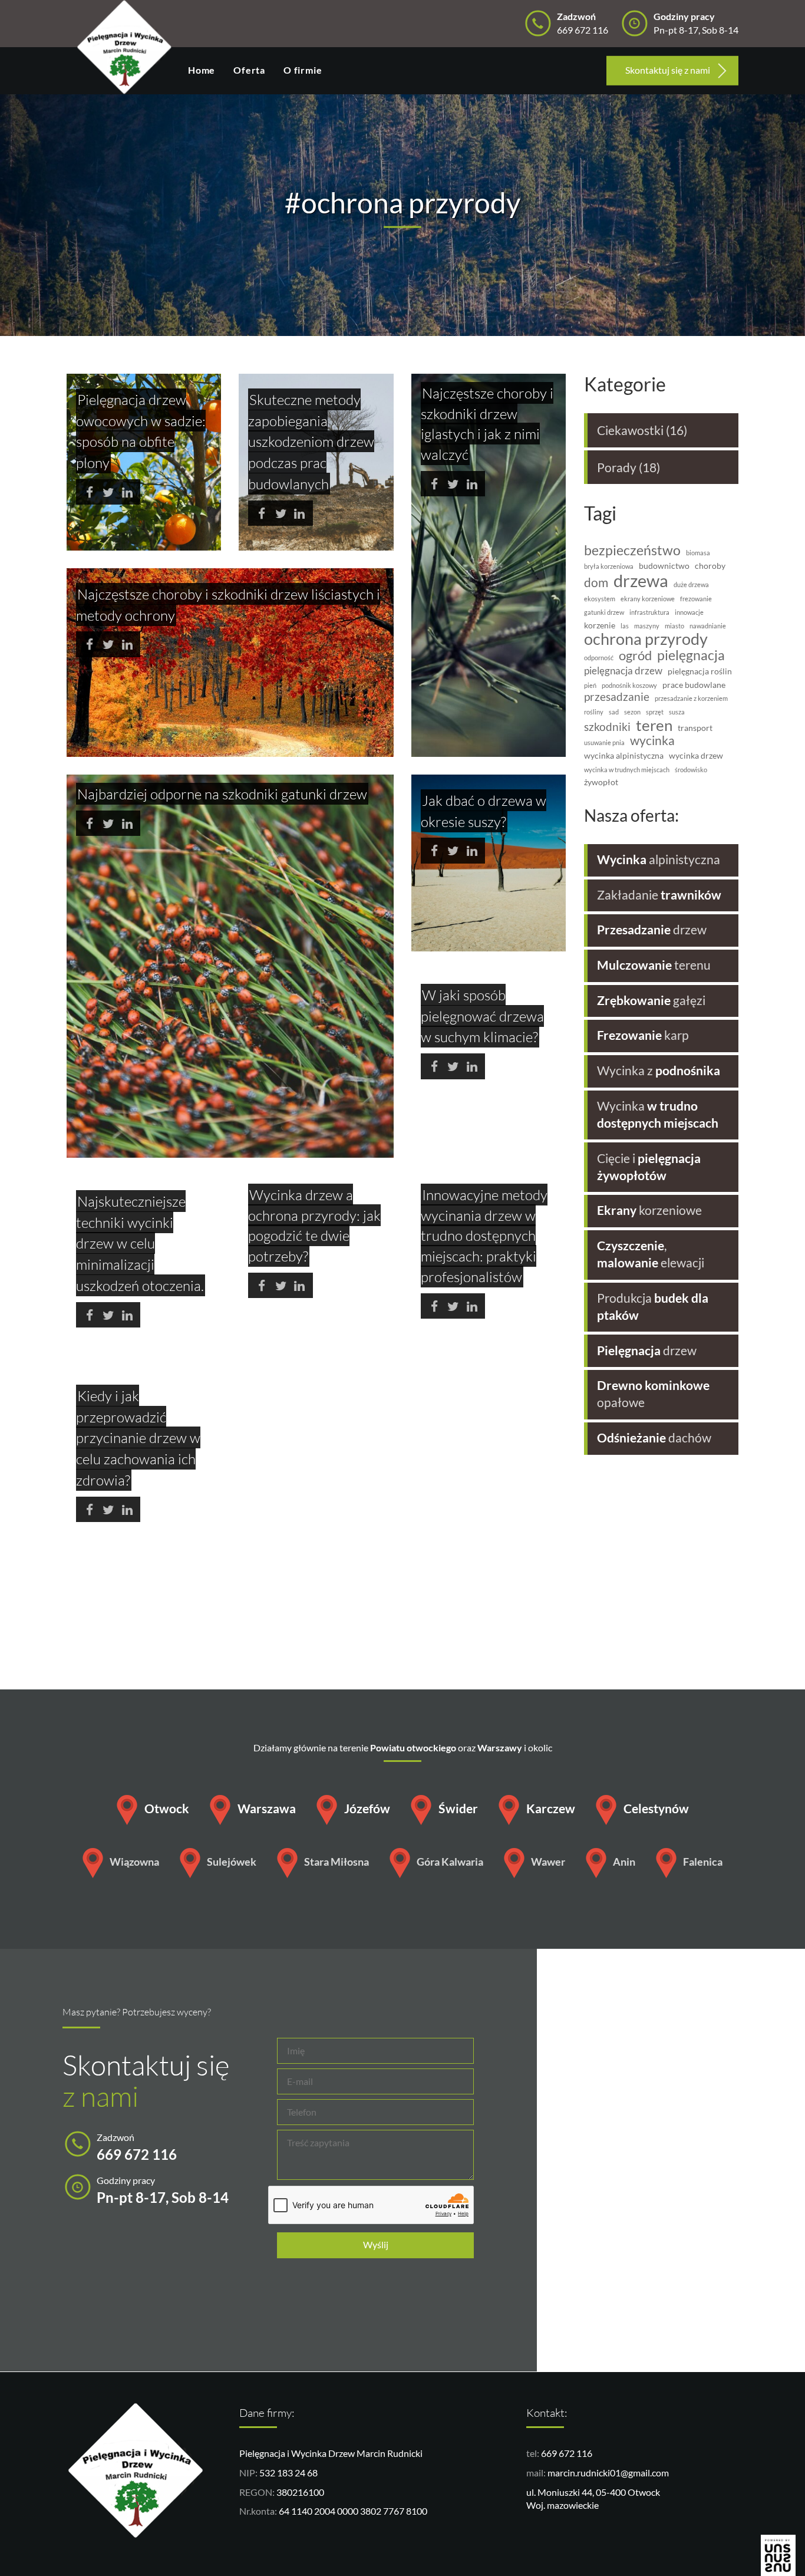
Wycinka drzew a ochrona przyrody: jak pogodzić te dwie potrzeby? (314, 1225)
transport (695, 728)
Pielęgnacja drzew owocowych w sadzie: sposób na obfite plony (141, 431)
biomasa (698, 553)
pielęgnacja (691, 655)
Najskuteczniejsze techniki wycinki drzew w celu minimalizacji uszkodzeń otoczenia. (140, 1243)
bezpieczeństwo (632, 550)
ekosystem (600, 599)
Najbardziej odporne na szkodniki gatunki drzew (222, 794)
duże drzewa (691, 585)
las (625, 626)
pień (590, 686)
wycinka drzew (696, 756)
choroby (710, 566)
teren (654, 725)
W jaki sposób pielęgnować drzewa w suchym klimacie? (482, 1016)
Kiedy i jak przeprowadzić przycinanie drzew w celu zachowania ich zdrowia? (138, 1438)
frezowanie (696, 599)
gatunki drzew (604, 612)
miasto (674, 626)
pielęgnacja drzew (623, 671)
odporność (599, 658)
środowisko (691, 770)
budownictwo (664, 566)
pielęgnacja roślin (700, 671)
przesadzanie (617, 697)
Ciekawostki (630, 430)
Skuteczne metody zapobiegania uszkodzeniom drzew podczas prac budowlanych (311, 442)
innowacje (689, 612)
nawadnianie (708, 626)
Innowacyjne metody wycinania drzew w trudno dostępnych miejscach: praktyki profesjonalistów (484, 1236)
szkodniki (607, 727)
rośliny (594, 712)
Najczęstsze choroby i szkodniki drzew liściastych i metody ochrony (228, 605)
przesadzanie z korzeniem (691, 699)
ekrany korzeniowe (648, 599)
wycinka (652, 741)
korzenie (600, 625)
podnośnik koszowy (629, 686)
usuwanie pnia (604, 743)
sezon (632, 712)
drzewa (641, 581)
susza (677, 712)
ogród (635, 655)
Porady (617, 467)
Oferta (249, 70)
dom (596, 583)
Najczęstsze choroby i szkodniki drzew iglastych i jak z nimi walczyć (487, 424)
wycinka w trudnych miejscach (627, 770)
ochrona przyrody (646, 640)
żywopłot (601, 782)
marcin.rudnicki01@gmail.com (608, 2473)
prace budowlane (694, 685)
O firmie (303, 70)
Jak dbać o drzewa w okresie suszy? (484, 811)
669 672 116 (567, 2453)
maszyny (647, 626)
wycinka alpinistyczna (624, 756)
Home (202, 70)
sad (614, 712)
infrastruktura (649, 612)
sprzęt (655, 712)
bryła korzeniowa (609, 566)
